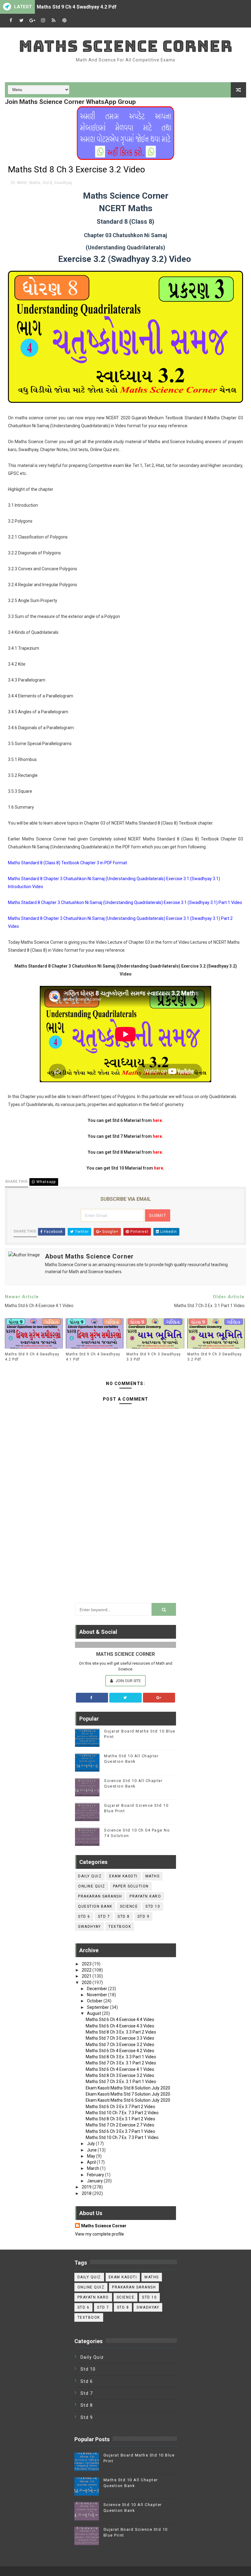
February (96, 2175)
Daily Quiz (90, 1876)
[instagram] (43, 21)
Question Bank (95, 1906)
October (95, 2001)
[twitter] (21, 21)
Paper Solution (131, 1886)
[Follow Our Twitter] (125, 1698)
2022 (87, 1970)
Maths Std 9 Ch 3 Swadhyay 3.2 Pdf (215, 1357)
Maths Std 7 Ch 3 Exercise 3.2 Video (120, 2045)
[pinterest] (64, 21)
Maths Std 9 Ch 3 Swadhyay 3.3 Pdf (154, 1357)
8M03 (22, 183)
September (98, 2007)
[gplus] (32, 21)
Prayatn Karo (145, 1896)
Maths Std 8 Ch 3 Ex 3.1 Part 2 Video (120, 2119)
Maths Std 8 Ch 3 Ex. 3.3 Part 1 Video (121, 2057)
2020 (87, 1983)
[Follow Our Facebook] (92, 1698)
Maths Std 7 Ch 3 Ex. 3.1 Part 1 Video (121, 2082)
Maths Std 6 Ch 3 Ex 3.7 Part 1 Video (120, 2131)
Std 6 (84, 1916)
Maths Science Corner (126, 46)
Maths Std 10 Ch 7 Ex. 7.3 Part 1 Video (122, 2137)
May (92, 2156)
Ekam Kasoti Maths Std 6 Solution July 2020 (128, 2100)
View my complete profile (99, 2234)
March (94, 2168)
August (94, 2013)
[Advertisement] (125, 1553)
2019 (87, 2187)
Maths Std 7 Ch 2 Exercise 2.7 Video (120, 2125)
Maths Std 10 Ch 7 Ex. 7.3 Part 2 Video (122, 2113)
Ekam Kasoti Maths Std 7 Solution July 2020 (128, 2094)
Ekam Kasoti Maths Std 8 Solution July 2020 (128, 2088)
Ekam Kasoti (124, 1876)
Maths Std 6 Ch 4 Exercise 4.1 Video (120, 2069)
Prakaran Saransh (100, 1896)
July (91, 2144)
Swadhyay (63, 183)
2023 (87, 1964)
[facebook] (11, 21)
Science (129, 1906)
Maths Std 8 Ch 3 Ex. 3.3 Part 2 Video (121, 2032)
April (92, 2162)
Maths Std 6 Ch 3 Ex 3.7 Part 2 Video (120, 2107)
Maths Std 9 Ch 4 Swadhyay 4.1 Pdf (93, 1357)
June (92, 2150)
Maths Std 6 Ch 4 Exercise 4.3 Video (120, 2026)
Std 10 (153, 1906)
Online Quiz (92, 1886)
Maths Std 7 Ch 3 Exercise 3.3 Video (120, 2038)
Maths (35, 183)
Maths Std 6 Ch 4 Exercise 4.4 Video (120, 2019)
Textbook (120, 1927)
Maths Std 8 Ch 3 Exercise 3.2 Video (120, 2075)
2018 (87, 2193)
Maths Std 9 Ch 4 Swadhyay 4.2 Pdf (77, 7)
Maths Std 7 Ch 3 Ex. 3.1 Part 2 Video (121, 2063)
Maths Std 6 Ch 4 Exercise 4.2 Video (120, 2051)
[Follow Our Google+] (159, 1698)
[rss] (54, 21)
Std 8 (47, 183)
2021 (87, 1976)
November (97, 1995)
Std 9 (144, 1916)
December (97, 1989)
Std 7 (104, 1916)
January (95, 2181)
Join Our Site (128, 1681)
